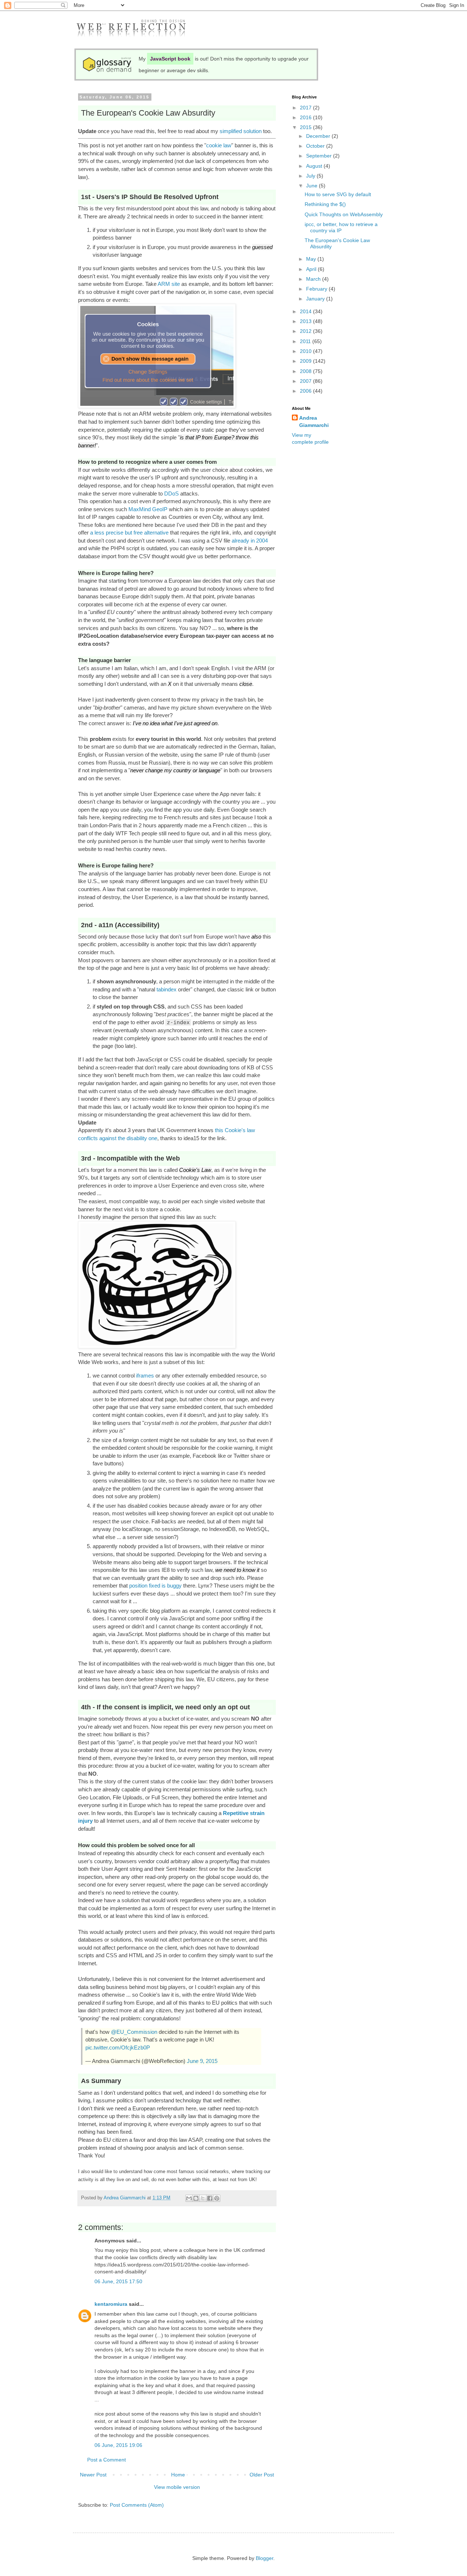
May (312, 259)
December (319, 136)
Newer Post (93, 2475)
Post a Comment (107, 2460)
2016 (306, 117)
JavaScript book (170, 59)
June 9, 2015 (202, 2061)
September (320, 156)
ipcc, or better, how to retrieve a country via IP (341, 227)
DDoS (171, 494)
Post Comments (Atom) (137, 2505)
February (317, 289)
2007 (306, 381)
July (311, 176)
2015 (306, 127)
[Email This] (189, 2198)
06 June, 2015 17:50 (118, 2281)
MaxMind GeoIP (148, 509)
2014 (306, 311)
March (314, 279)
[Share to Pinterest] (217, 2198)
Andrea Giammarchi (314, 421)
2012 (306, 331)
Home (178, 2475)
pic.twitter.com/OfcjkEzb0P (118, 2047)
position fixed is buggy (155, 1586)
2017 (306, 108)
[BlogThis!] (196, 2198)
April (312, 269)
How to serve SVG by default (338, 194)
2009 (306, 361)
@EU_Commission (134, 2032)
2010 (306, 351)
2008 (306, 371)
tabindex (167, 989)
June (312, 186)
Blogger (265, 2558)
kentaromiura (111, 2304)
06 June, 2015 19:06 (118, 2445)
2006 (306, 391)
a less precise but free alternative (129, 533)
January (316, 299)
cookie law (219, 145)
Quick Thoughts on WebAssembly (344, 214)
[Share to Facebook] (210, 2198)
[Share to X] (203, 2198)
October (316, 146)
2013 (306, 321)
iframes (145, 1376)
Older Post (262, 2475)
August (315, 166)
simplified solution (241, 131)
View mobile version (177, 2487)
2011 (306, 341)
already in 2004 (250, 541)
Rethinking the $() (325, 204)
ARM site (169, 284)
